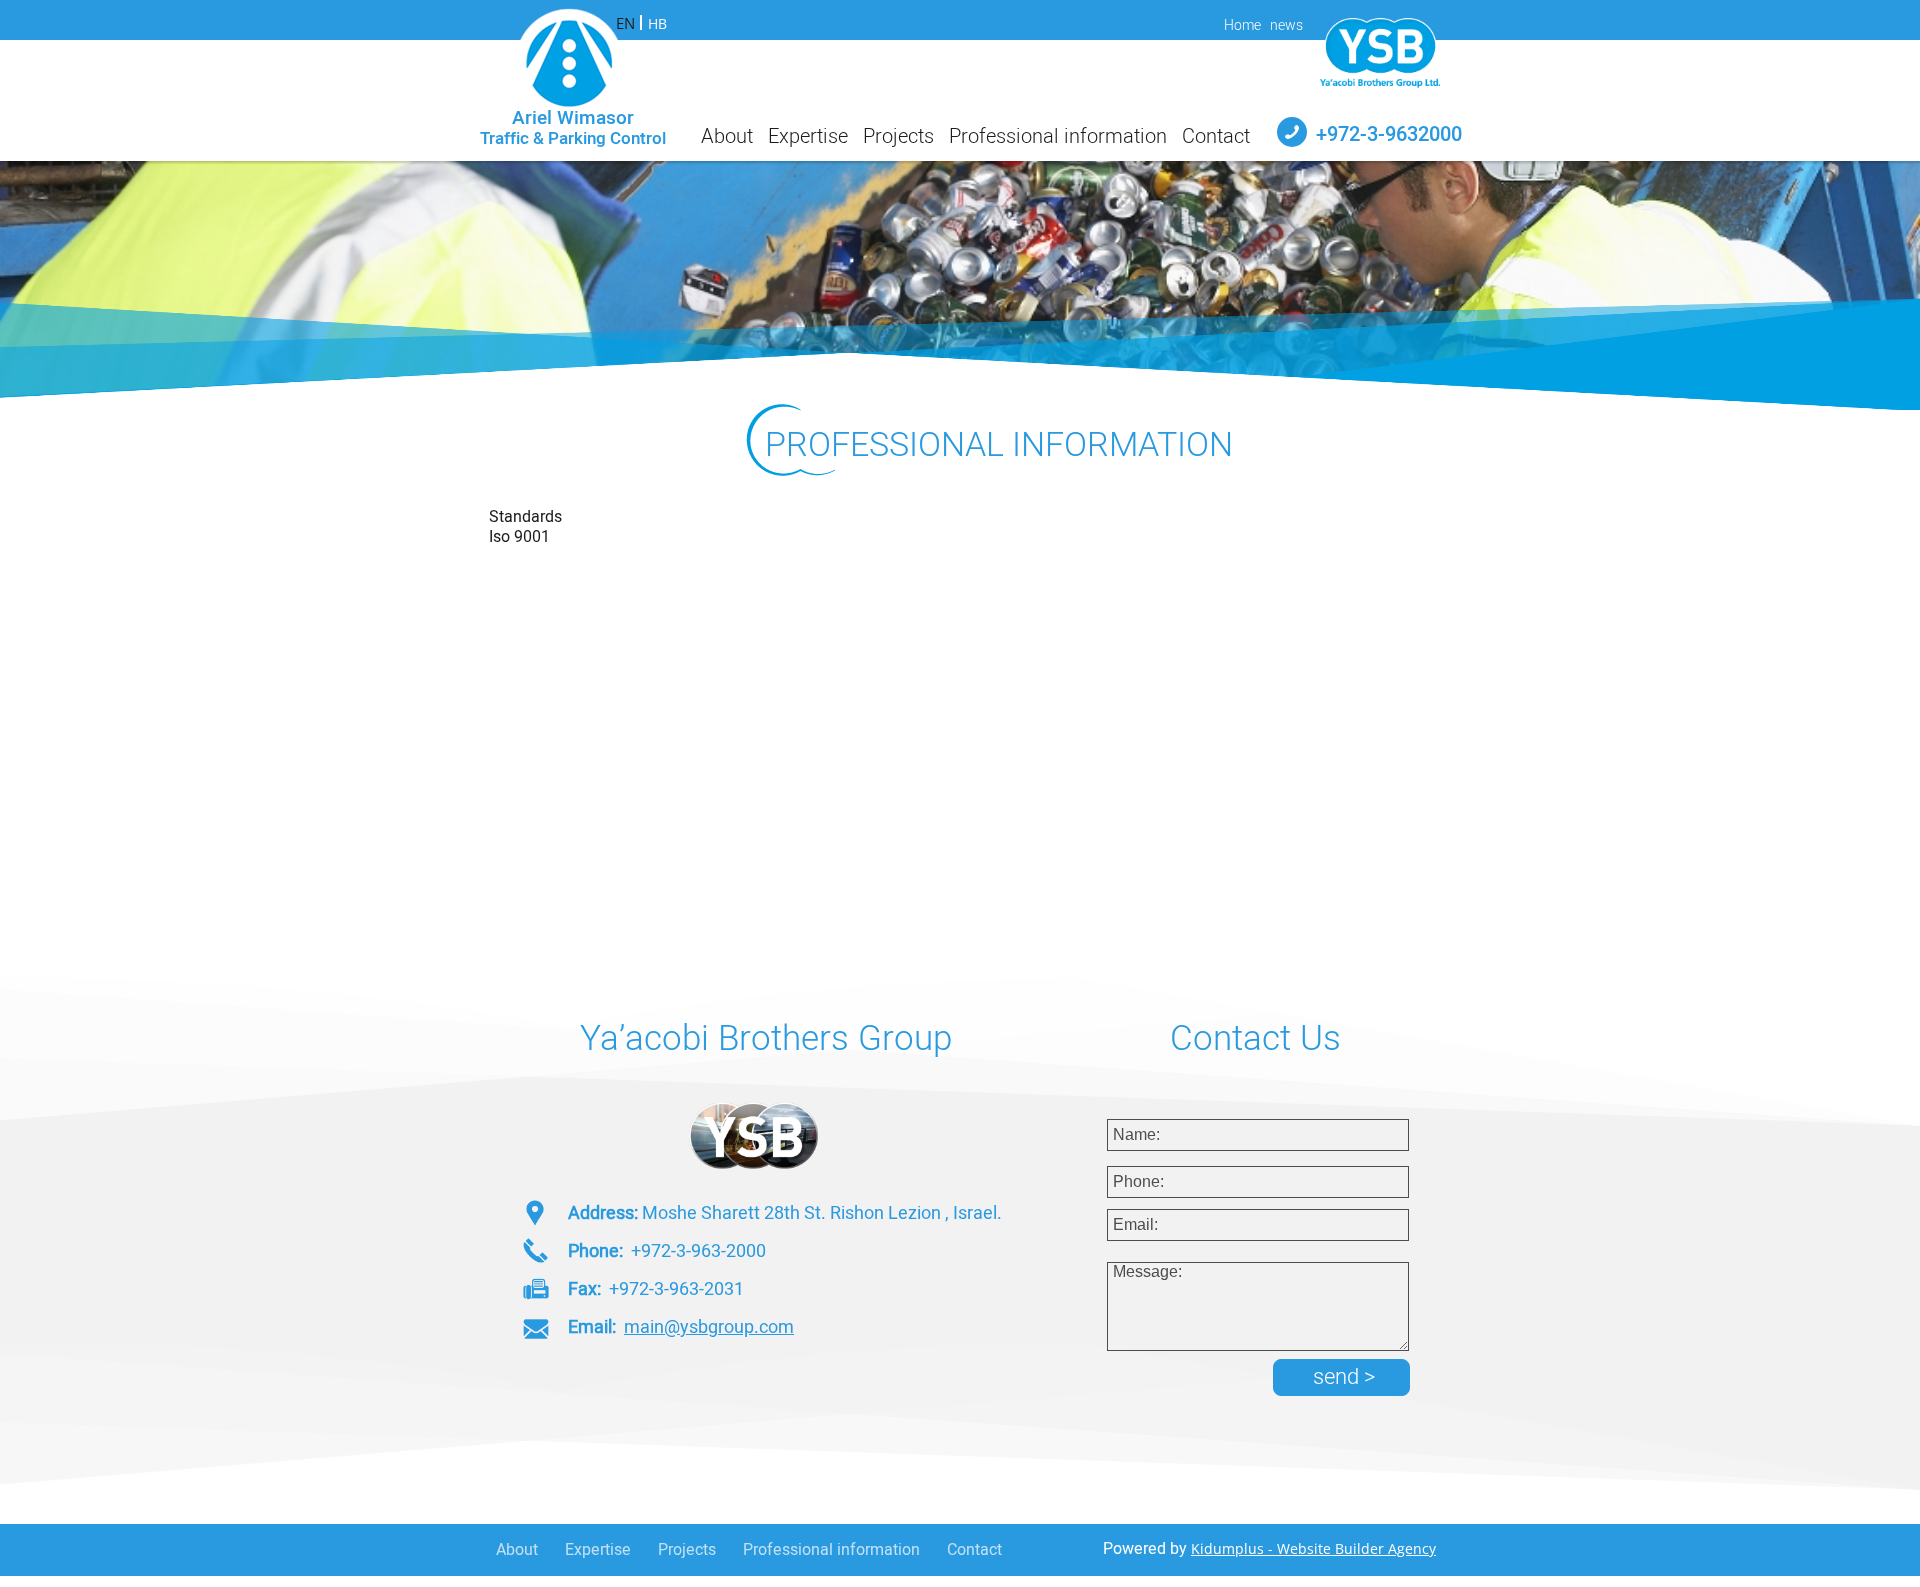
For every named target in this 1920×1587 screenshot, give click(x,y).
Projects (687, 1550)
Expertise (598, 1550)
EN (625, 23)
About (517, 1550)
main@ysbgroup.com (709, 1327)
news (1286, 26)
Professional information (831, 1550)
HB (657, 23)
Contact (974, 1550)
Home (1242, 26)
